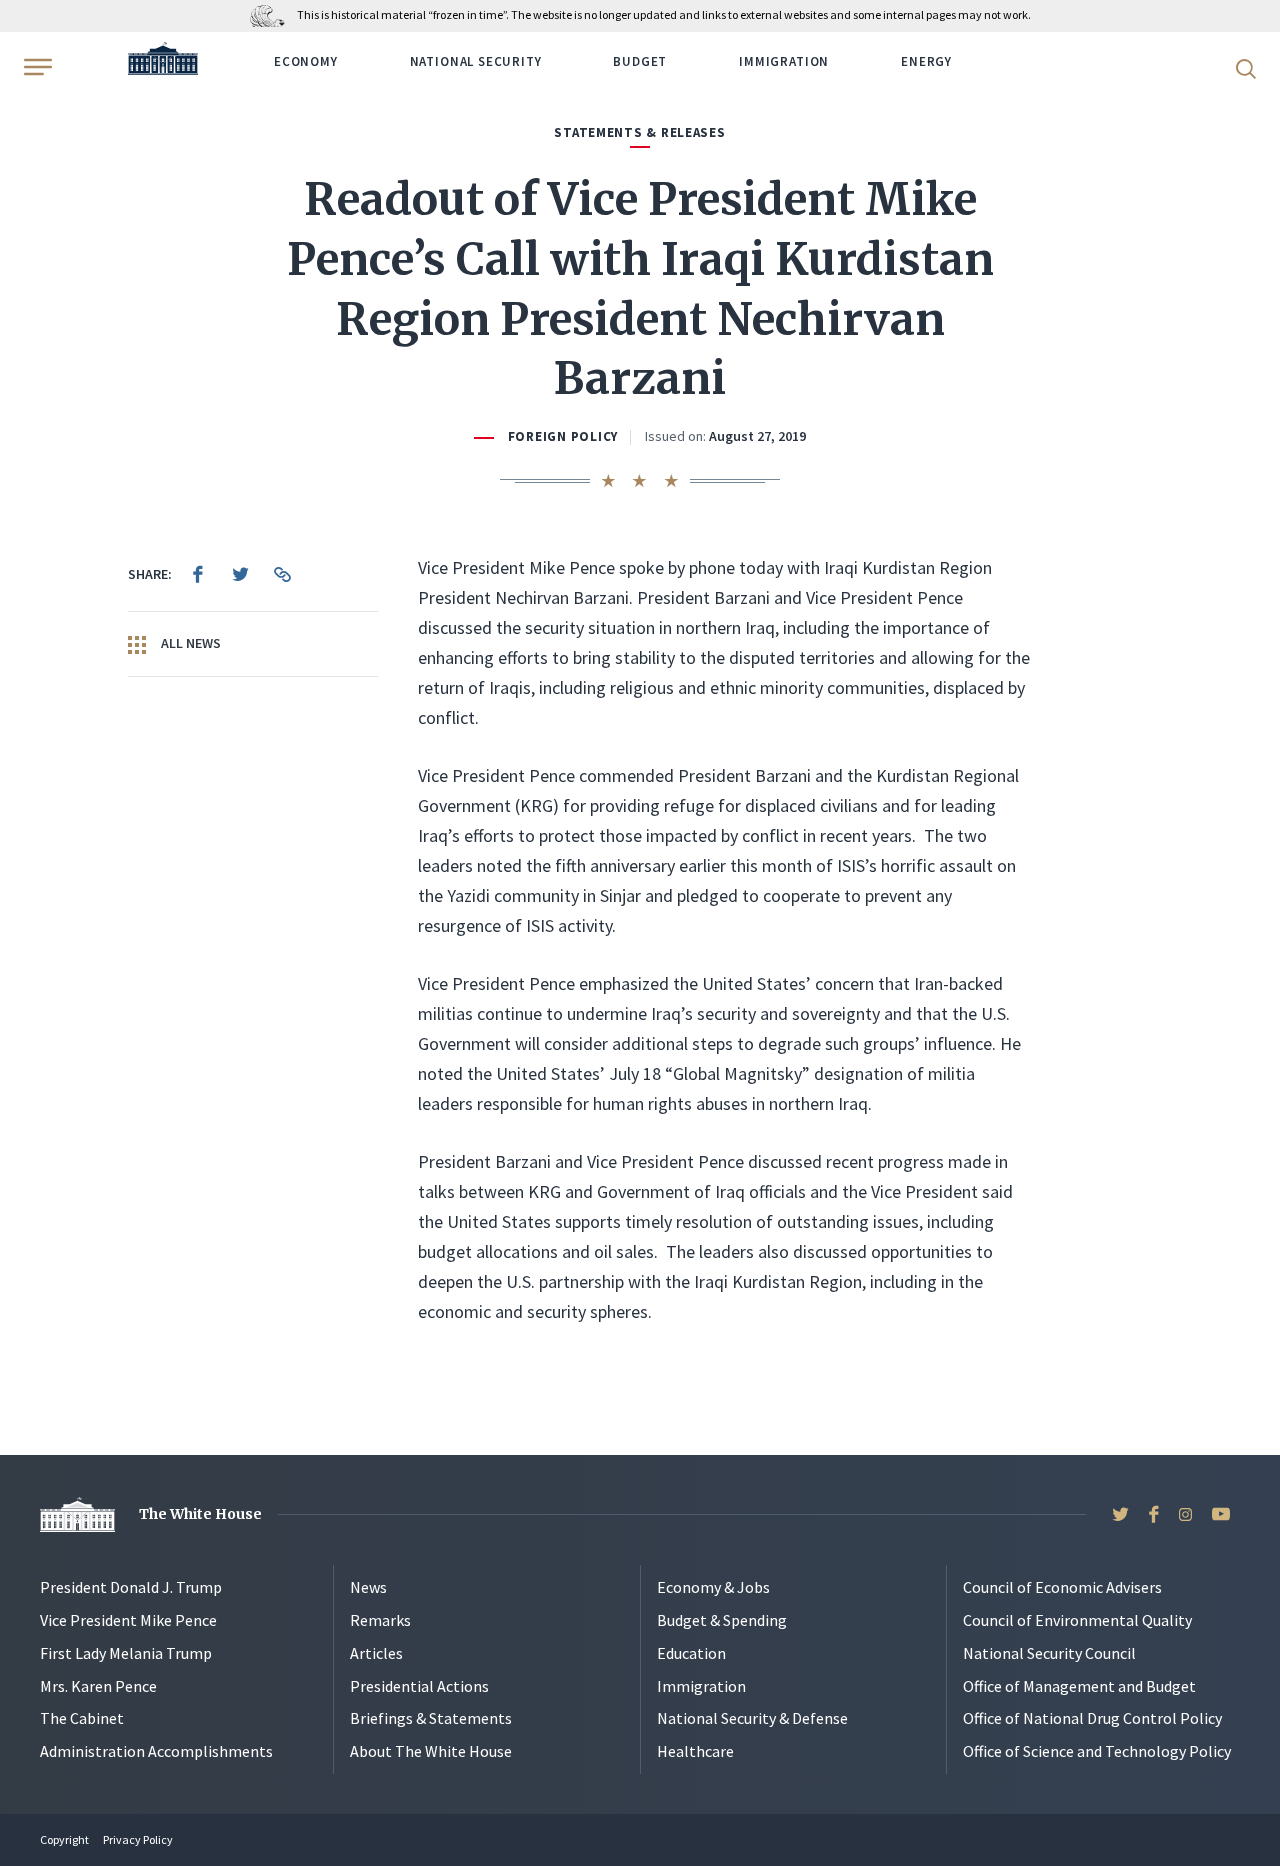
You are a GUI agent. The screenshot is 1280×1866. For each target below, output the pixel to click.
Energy (926, 61)
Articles (376, 1653)
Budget (640, 61)
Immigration (784, 61)
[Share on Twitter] (240, 574)
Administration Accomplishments (156, 1751)
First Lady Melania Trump (126, 1653)
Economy (306, 61)
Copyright (64, 1839)
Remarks (380, 1620)
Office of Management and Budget (1079, 1686)
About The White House (431, 1751)
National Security (476, 61)
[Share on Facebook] (198, 574)
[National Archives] (272, 14)
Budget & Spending (722, 1620)
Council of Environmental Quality (1077, 1620)
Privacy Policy (138, 1839)
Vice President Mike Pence (128, 1620)
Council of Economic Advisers (1062, 1587)
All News (189, 643)
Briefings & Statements (431, 1718)
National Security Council (1049, 1653)
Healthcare (695, 1751)
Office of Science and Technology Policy (1097, 1751)
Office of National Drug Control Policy (1092, 1718)
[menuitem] (198, 574)
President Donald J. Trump (131, 1587)
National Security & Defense (752, 1718)
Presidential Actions (419, 1686)
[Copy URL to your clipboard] (282, 574)
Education (691, 1653)
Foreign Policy (563, 436)
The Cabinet (82, 1718)
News (368, 1587)
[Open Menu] (36, 67)
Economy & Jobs (713, 1587)
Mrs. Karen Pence (98, 1686)
